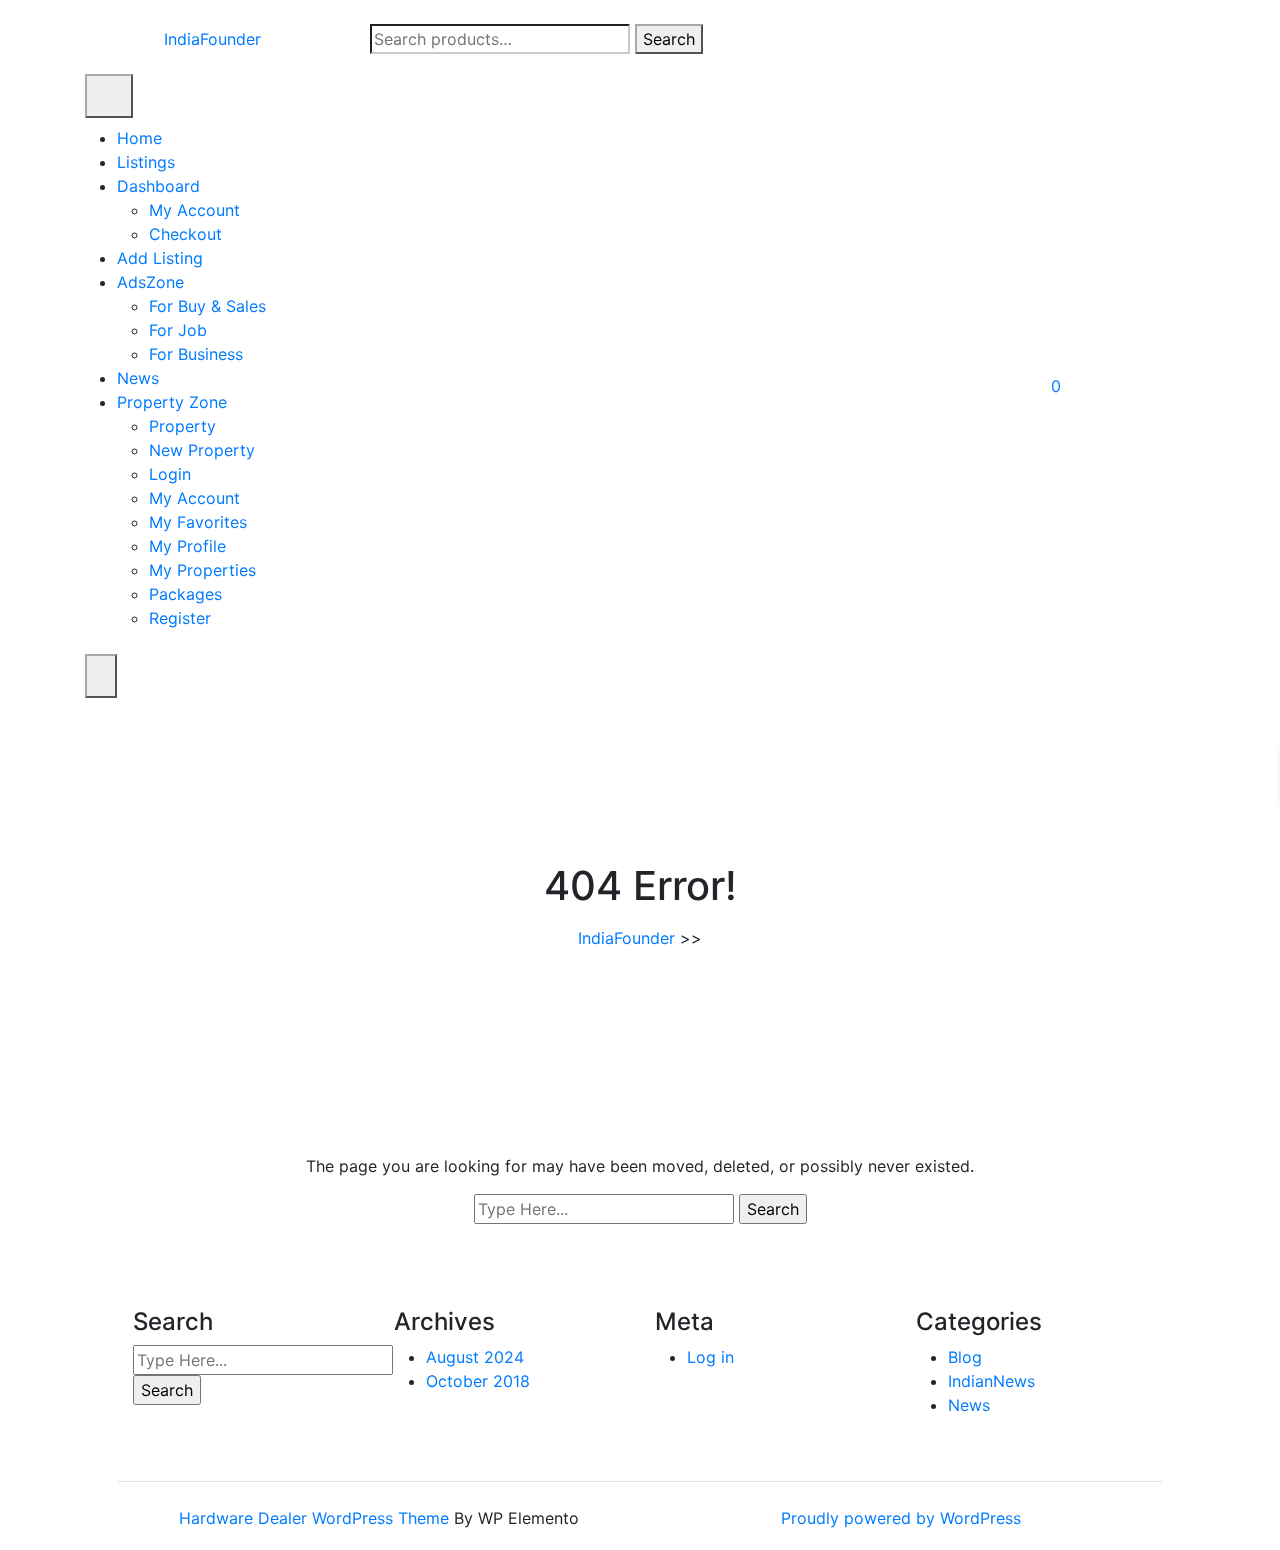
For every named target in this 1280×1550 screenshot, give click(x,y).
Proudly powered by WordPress (901, 1518)
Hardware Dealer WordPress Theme (316, 1518)
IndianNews (991, 1381)
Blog (965, 1357)
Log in (710, 1357)
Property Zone (172, 402)
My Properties (202, 570)
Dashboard (158, 186)
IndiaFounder (212, 39)
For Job (178, 330)
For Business (196, 354)
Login (170, 474)
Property (182, 426)
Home (139, 138)
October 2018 (478, 1381)
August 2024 (475, 1357)
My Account (194, 210)
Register (180, 618)
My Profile (187, 546)
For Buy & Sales (207, 306)
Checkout (185, 234)
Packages (185, 594)
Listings (146, 162)
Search (669, 39)
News (138, 378)
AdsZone (150, 282)
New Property (202, 450)
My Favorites (198, 522)
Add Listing (160, 258)
